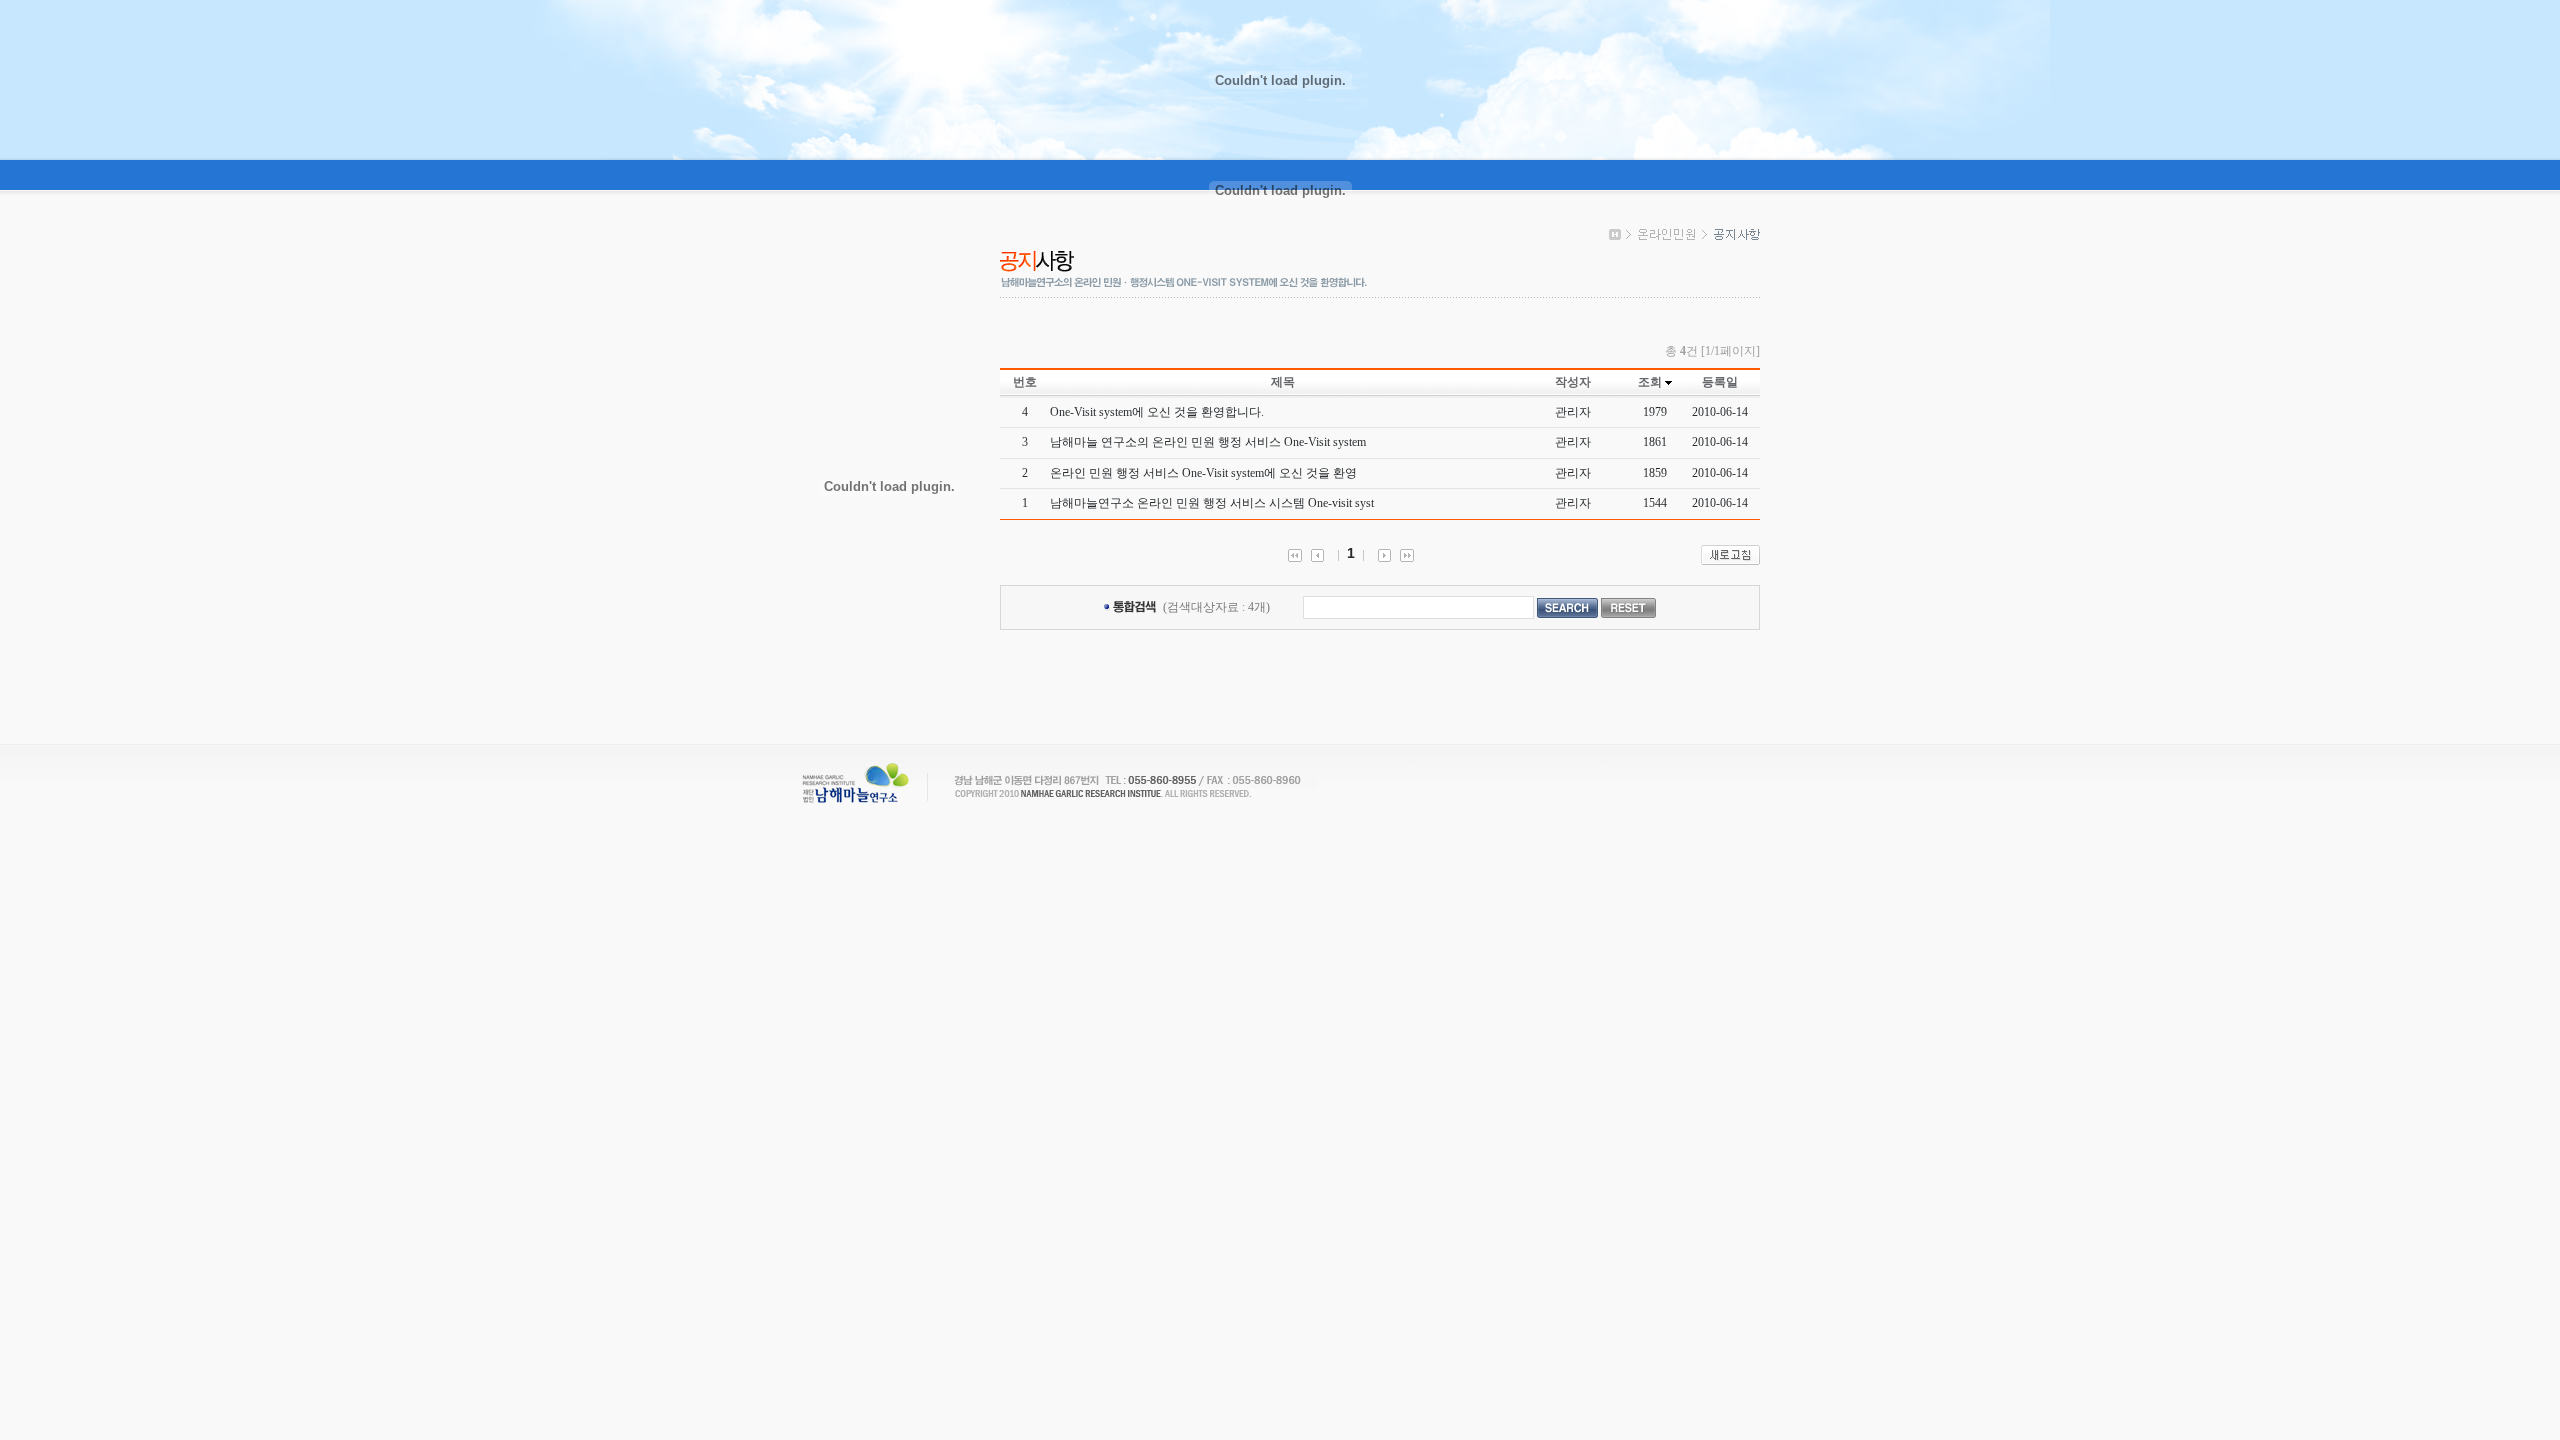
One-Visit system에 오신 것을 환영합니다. (1157, 412)
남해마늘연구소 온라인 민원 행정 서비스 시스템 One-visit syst (1212, 503)
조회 (1650, 382)
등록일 (1720, 382)
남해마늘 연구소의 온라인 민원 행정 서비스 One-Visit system (1208, 442)
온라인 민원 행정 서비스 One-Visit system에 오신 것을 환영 (1203, 473)
